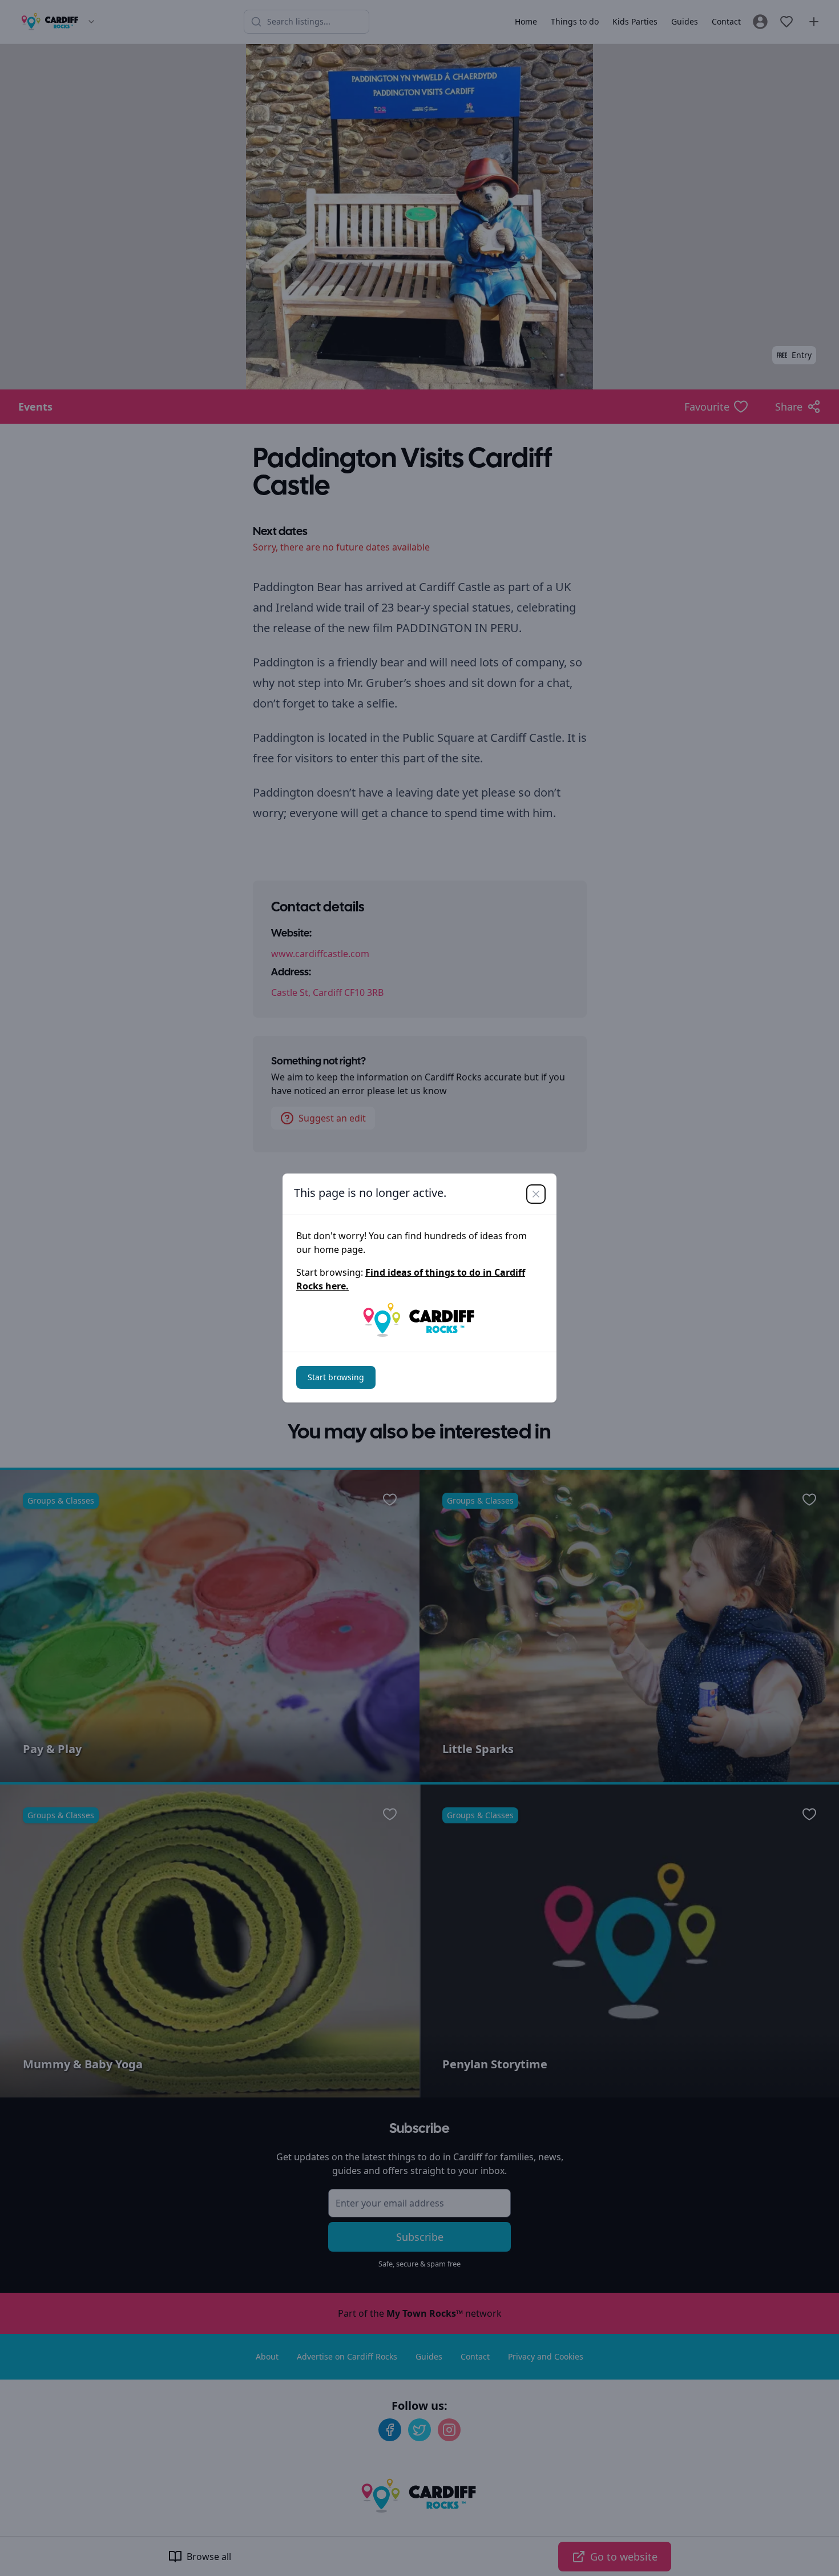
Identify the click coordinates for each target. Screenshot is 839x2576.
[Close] (536, 1194)
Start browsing (336, 1377)
